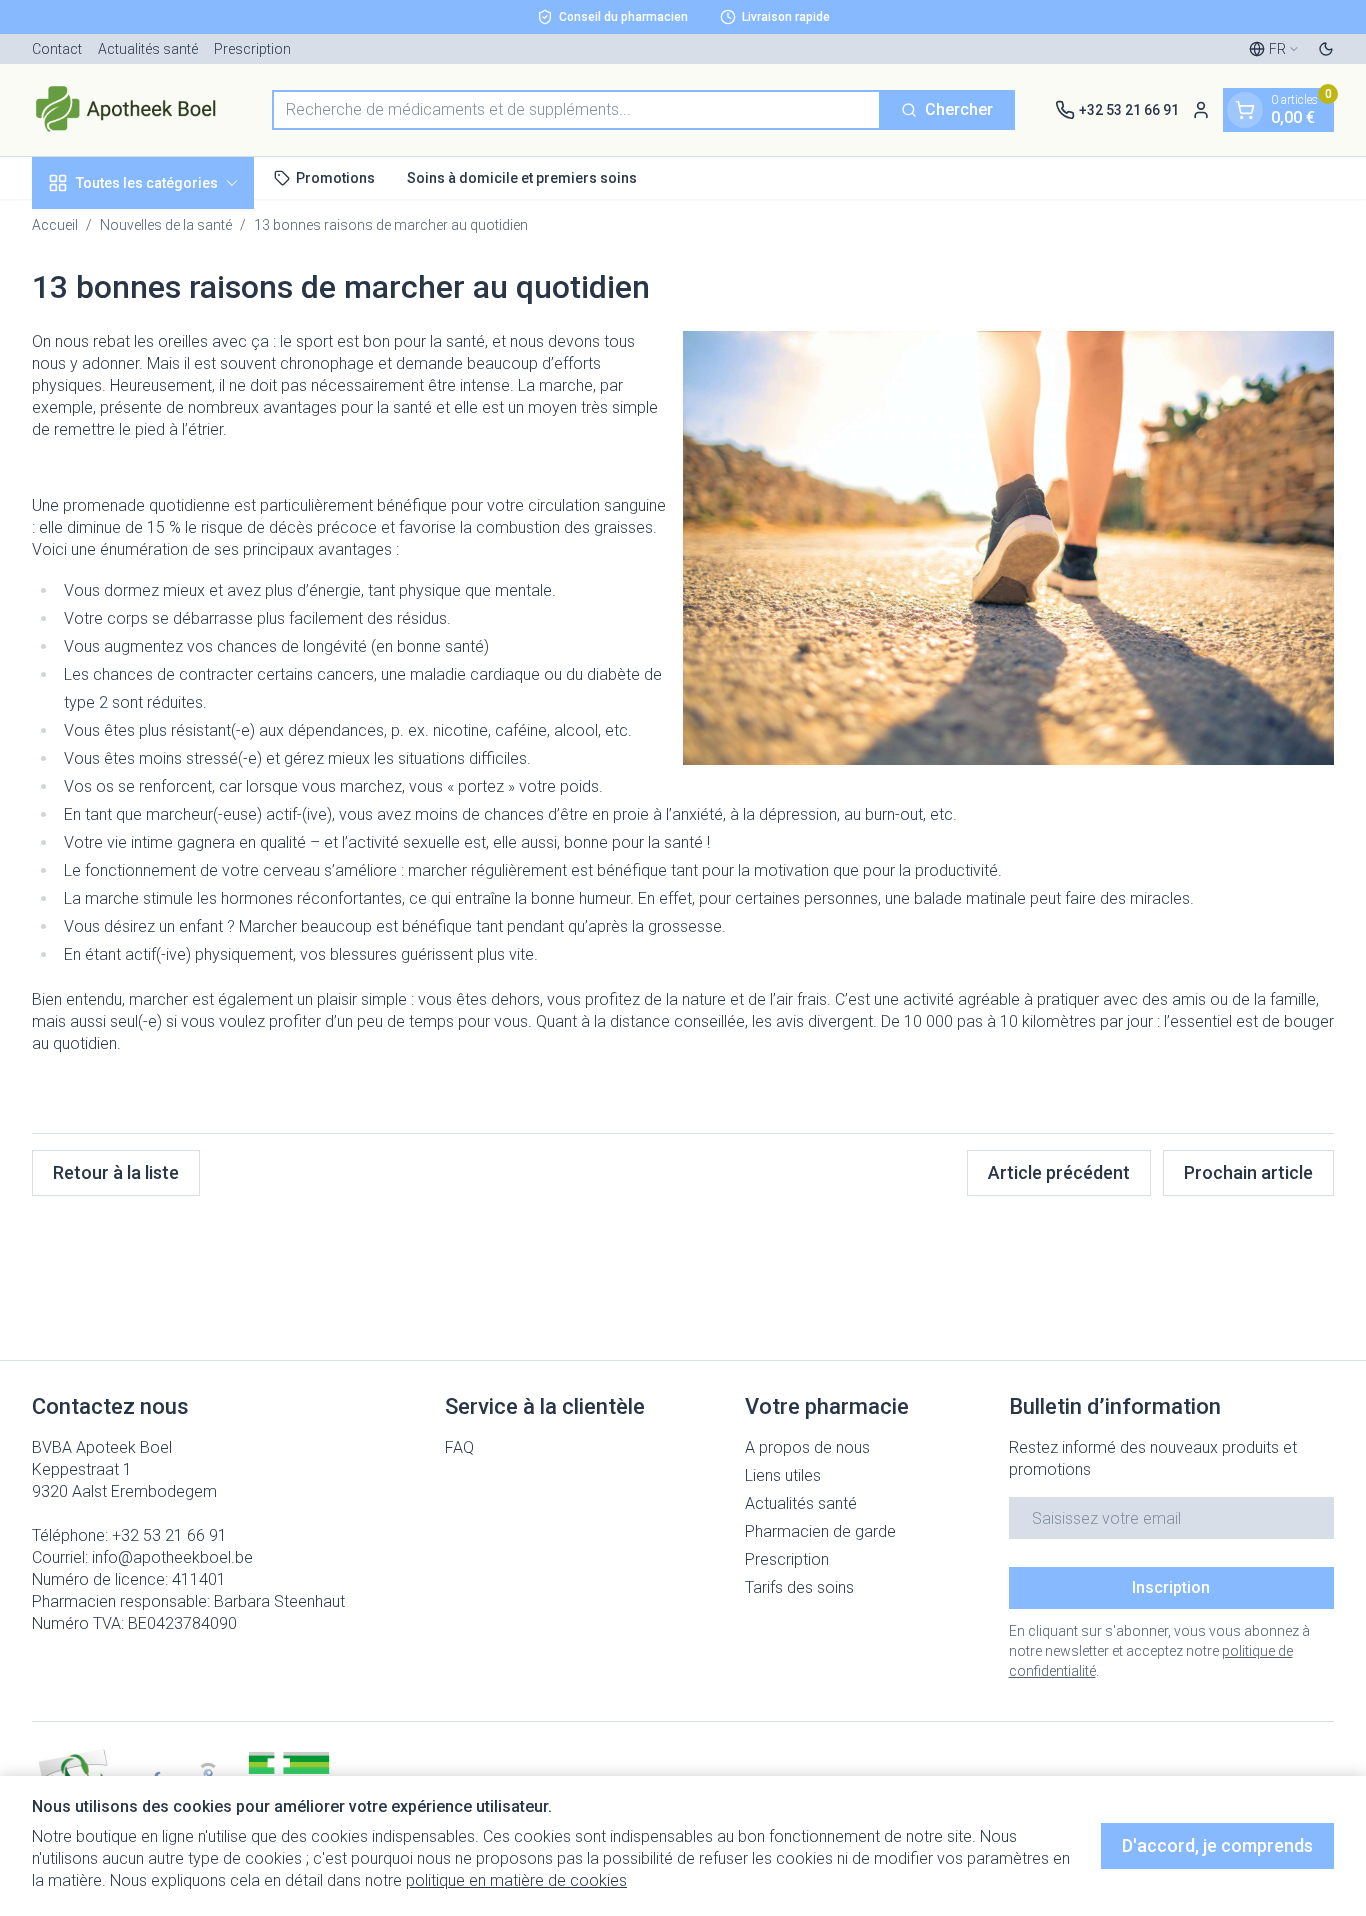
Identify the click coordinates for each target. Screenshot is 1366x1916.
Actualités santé (148, 49)
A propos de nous (807, 1447)
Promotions (335, 177)
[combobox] (576, 110)
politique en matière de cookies (516, 1880)
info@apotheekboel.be (172, 1557)
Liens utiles (783, 1475)
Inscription (1171, 1587)
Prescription (252, 49)
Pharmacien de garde (820, 1531)
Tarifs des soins (799, 1587)
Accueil (55, 225)
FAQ (459, 1447)
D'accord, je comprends (1217, 1845)
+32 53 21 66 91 (169, 1535)
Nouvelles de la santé (166, 225)
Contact (57, 49)
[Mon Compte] (1201, 110)
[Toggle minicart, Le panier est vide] (1245, 110)
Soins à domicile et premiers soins (522, 177)
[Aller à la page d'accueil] (132, 110)
